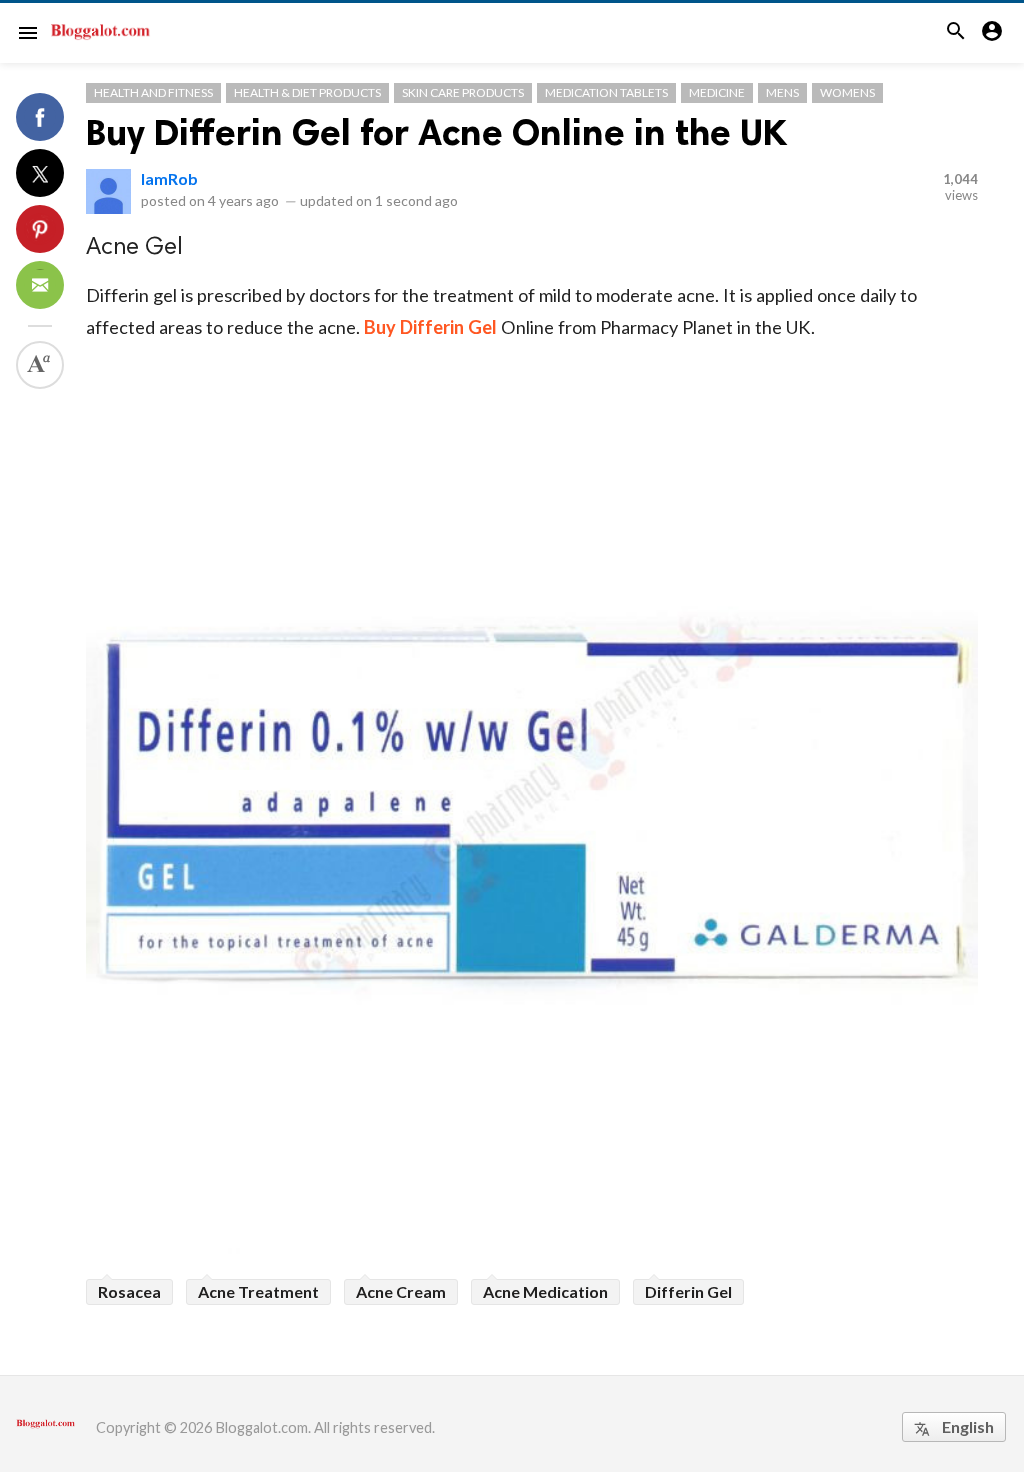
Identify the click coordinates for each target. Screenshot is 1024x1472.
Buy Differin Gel (430, 327)
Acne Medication (545, 1291)
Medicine (717, 92)
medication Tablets (606, 92)
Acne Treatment (258, 1291)
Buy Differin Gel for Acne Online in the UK (436, 132)
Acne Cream (401, 1291)
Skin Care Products (463, 92)
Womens (847, 92)
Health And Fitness (153, 92)
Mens (782, 92)
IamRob (169, 178)
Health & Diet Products (307, 92)
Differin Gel (688, 1291)
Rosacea (129, 1291)
